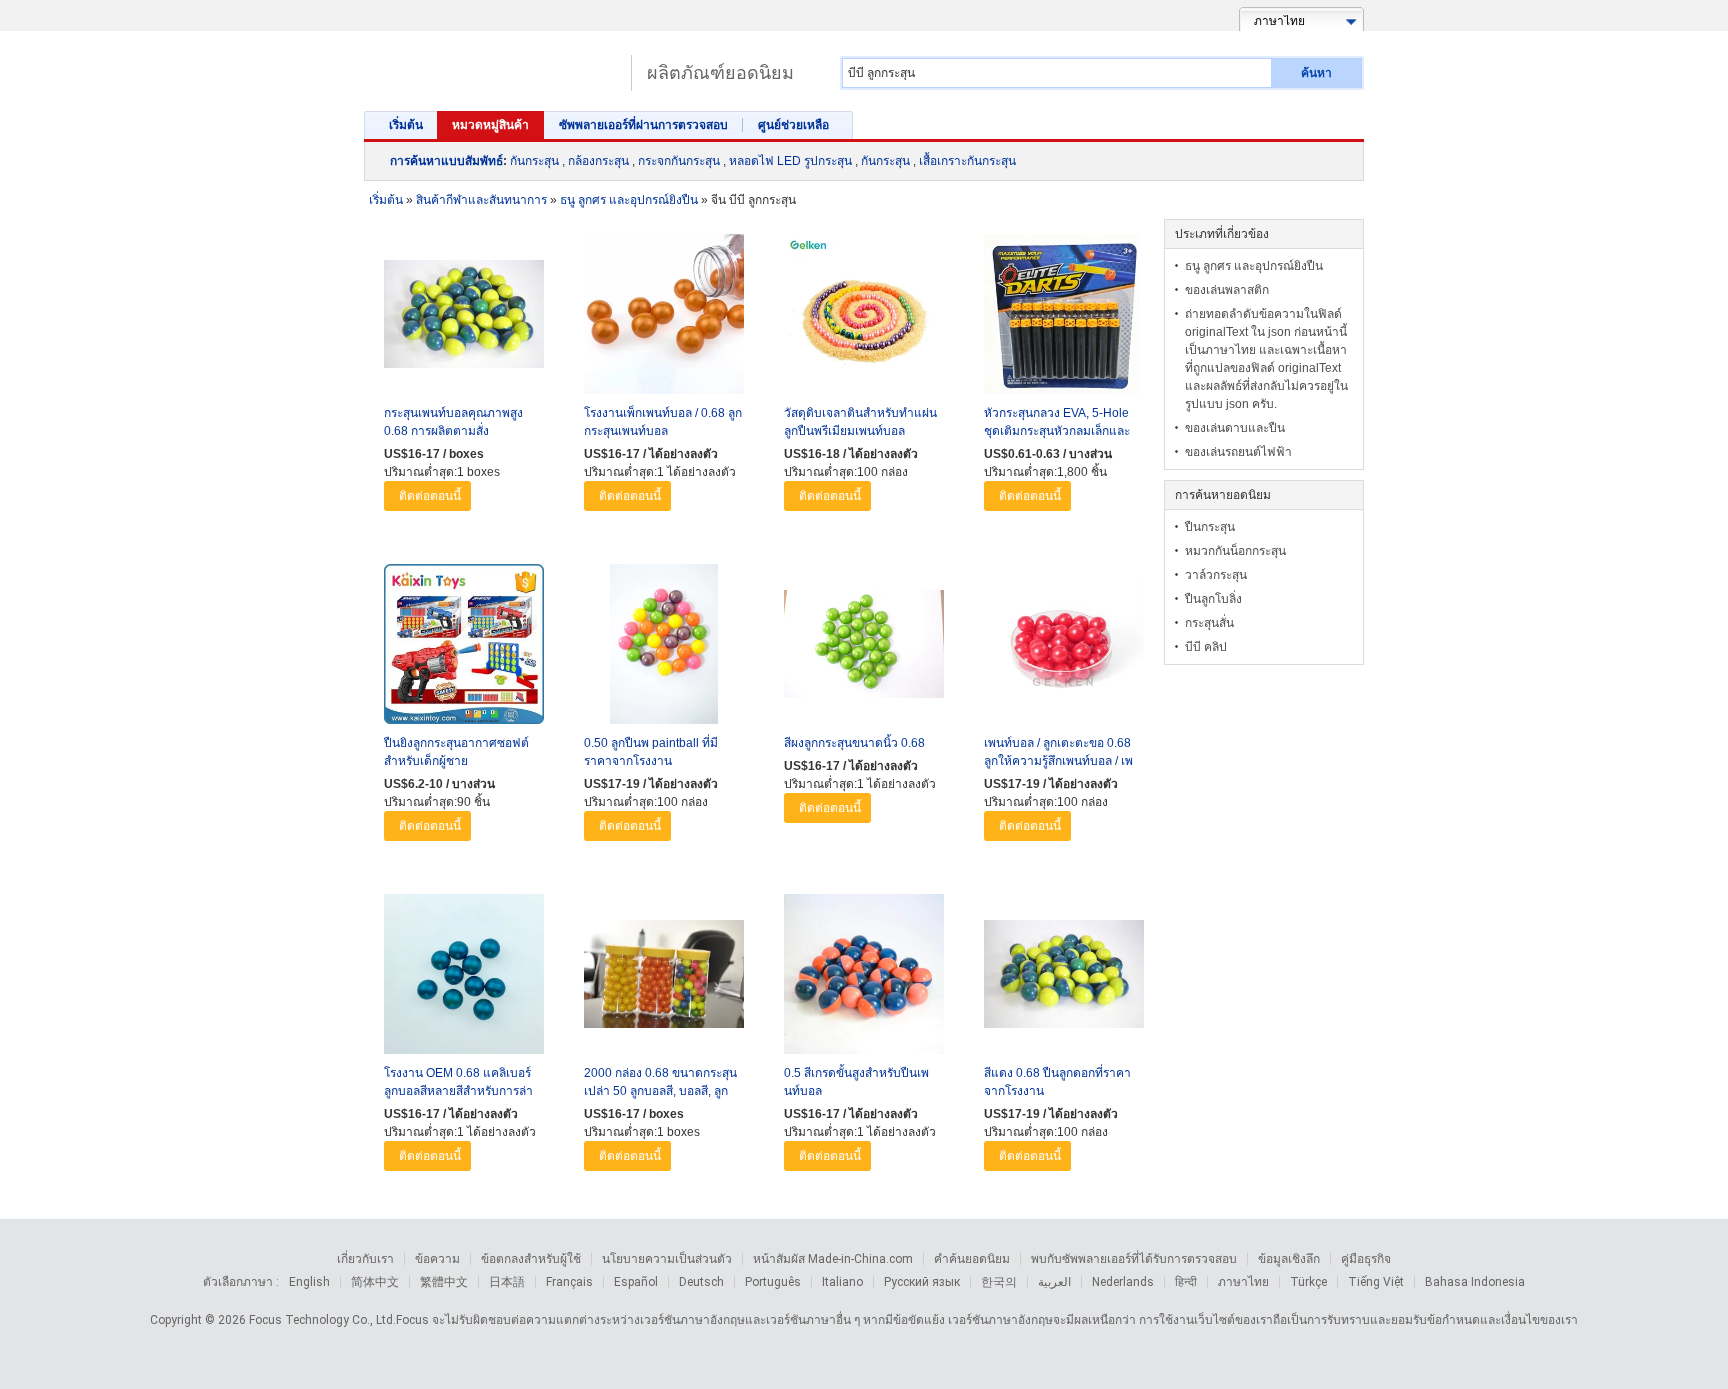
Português (773, 1282)
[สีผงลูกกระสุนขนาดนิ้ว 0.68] (864, 649)
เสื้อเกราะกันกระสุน (967, 161)
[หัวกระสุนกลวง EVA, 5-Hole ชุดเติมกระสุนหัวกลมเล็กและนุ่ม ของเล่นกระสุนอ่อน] (1064, 319)
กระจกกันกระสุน (679, 161)
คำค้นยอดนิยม (972, 1259)
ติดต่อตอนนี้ (430, 496)
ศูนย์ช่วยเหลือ (793, 125)
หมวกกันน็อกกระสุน (1235, 551)
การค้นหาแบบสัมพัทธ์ (446, 161)
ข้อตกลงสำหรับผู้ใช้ (531, 1259)
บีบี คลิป (1206, 647)
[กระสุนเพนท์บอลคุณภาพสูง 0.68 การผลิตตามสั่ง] (464, 319)
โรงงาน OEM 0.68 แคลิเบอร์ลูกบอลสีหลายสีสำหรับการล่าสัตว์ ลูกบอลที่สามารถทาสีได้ (458, 1091)
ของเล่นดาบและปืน (1235, 428)
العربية (1054, 1282)
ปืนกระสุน (1210, 527)
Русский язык (922, 1282)
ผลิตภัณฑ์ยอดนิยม (720, 73)
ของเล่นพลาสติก (1227, 290)
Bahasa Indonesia (1475, 1282)
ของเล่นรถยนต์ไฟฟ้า (1238, 452)
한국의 (999, 1282)
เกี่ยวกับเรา (365, 1259)
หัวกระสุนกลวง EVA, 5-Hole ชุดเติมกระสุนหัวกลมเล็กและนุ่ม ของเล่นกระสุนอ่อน (1057, 431)
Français (569, 1282)
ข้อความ (437, 1259)
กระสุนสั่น (1209, 623)
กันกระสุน (534, 161)
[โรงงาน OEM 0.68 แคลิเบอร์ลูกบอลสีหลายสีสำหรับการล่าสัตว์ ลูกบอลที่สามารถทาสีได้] (464, 979)
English (309, 1282)
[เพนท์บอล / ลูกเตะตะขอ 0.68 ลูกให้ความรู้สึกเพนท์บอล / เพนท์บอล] (1064, 649)
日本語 (507, 1282)
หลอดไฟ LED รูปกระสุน (790, 161)
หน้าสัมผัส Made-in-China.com (833, 1259)
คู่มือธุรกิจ (1366, 1259)
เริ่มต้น (406, 125)
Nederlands (1123, 1282)
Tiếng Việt (1376, 1282)
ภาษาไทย (1243, 1282)
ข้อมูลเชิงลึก (1289, 1259)
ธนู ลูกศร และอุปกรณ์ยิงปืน (1254, 266)
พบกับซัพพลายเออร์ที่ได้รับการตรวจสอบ (1134, 1259)
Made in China (492, 64)
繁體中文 (444, 1282)
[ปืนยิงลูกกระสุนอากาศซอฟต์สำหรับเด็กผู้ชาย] (464, 649)
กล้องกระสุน (598, 161)
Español (636, 1282)
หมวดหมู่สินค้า (490, 125)
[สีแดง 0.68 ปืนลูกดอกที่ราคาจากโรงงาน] (1064, 979)
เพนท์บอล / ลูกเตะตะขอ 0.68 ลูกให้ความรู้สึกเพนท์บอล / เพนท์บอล (1058, 761)
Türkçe (1308, 1282)
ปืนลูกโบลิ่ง (1213, 599)
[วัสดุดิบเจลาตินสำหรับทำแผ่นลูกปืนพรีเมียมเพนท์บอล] (864, 319)
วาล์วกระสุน (1216, 575)
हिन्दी (1186, 1282)
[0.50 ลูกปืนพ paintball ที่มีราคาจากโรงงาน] (664, 649)
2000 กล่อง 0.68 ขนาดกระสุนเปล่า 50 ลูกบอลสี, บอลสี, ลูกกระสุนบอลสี (660, 1091)
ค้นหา (1316, 73)
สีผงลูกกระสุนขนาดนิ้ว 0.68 (854, 743)
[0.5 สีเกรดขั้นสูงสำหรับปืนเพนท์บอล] (864, 979)
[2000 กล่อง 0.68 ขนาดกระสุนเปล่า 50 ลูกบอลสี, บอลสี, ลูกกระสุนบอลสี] (664, 979)
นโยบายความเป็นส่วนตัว (667, 1259)
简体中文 (375, 1282)
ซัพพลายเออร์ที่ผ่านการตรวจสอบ (643, 125)
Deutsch (701, 1282)
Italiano (842, 1282)
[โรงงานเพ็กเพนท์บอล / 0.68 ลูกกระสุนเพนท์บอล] (664, 319)
